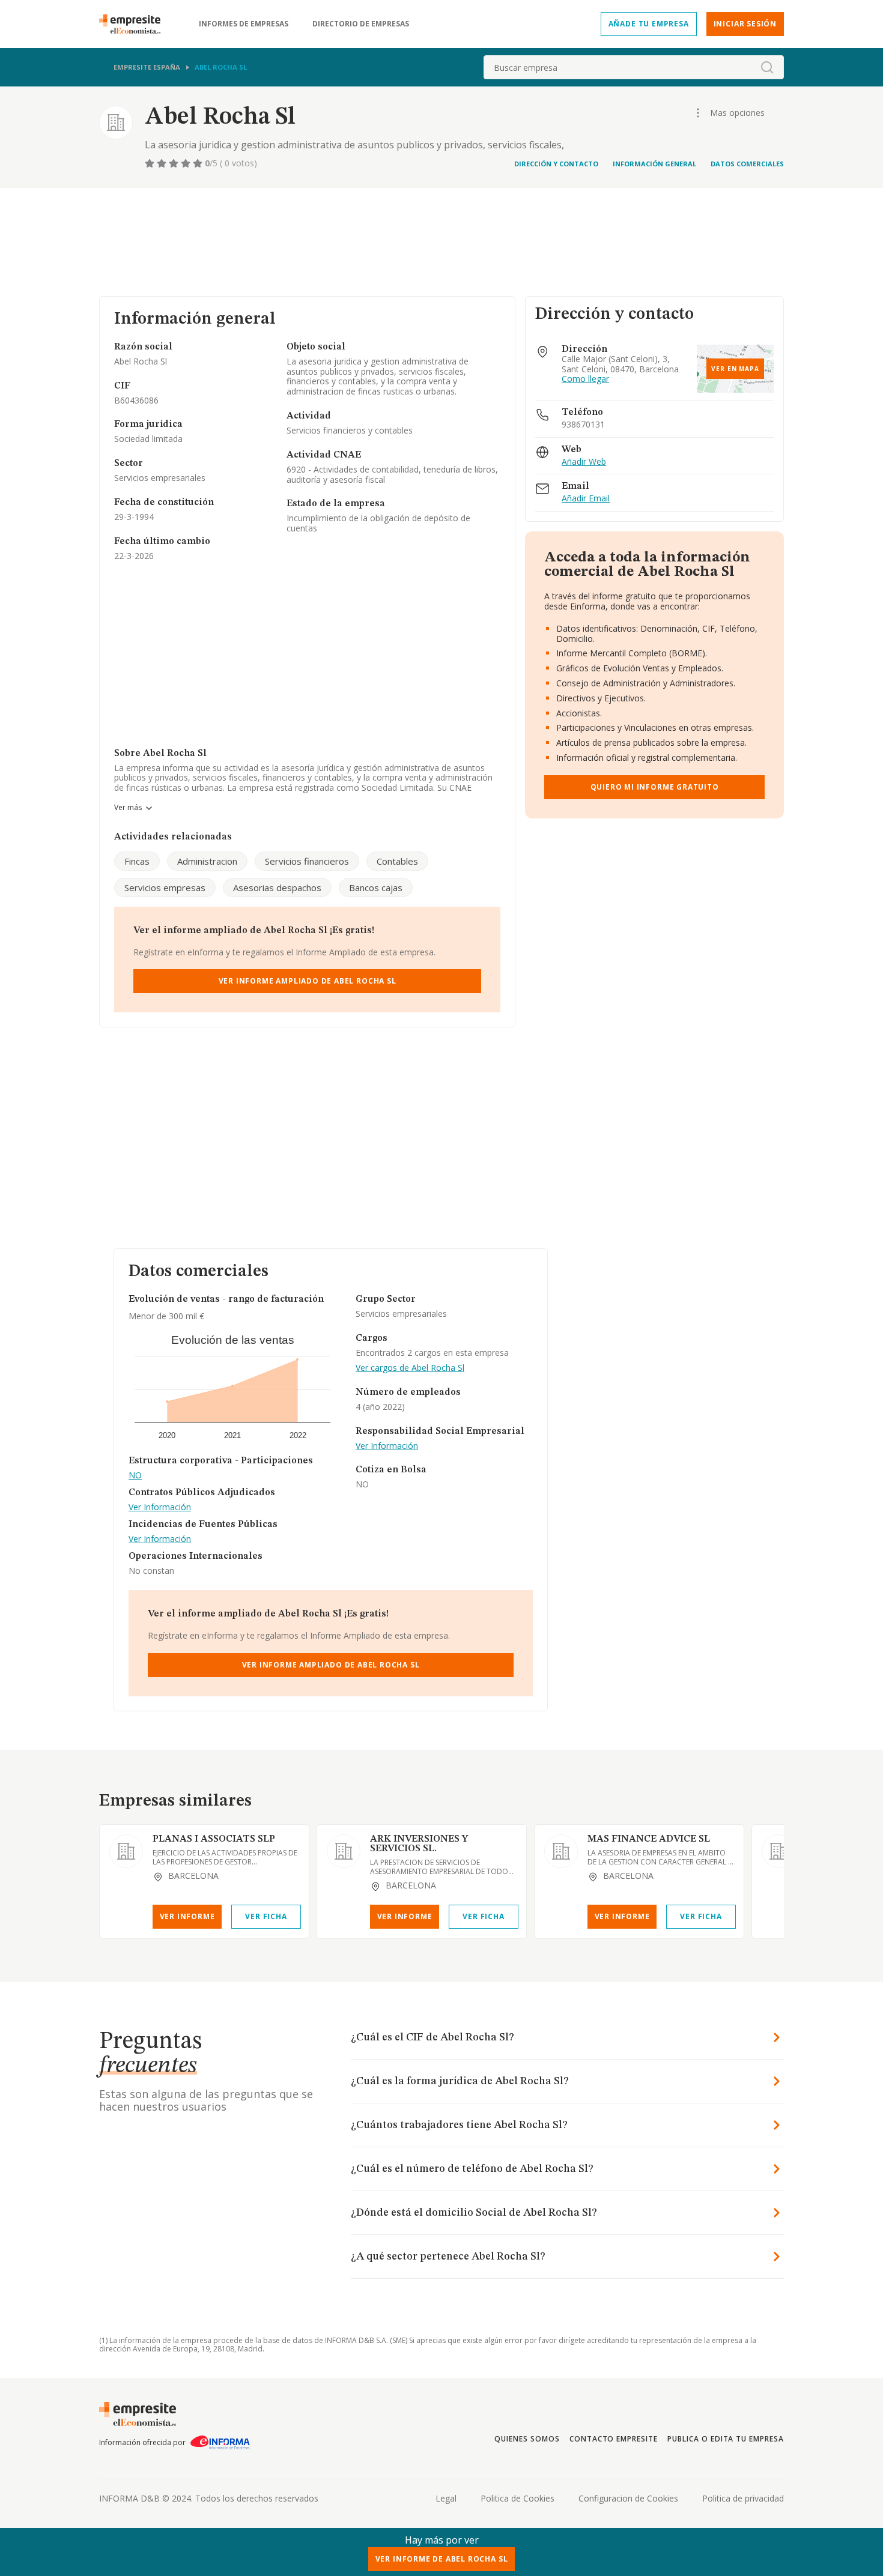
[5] (199, 163)
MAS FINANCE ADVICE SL (649, 1839)
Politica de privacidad (743, 2498)
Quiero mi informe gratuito (655, 787)
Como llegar (585, 379)
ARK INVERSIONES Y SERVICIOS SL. (419, 1844)
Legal (446, 2498)
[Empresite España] (135, 24)
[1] (151, 163)
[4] (187, 163)
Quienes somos (527, 2439)
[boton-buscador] (767, 67)
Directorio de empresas (361, 24)
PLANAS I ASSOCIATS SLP (214, 1839)
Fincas (137, 861)
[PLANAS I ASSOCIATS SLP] (126, 1851)
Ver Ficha (266, 1916)
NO (135, 1476)
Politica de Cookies (517, 2498)
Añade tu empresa (649, 24)
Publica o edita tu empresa (726, 2439)
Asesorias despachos (277, 887)
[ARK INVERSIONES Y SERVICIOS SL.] (344, 1851)
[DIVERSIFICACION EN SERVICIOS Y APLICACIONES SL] (778, 1851)
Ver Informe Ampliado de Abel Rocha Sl (308, 981)
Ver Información (160, 1507)
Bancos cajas (376, 887)
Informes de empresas (244, 24)
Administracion (207, 861)
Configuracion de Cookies (628, 2498)
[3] (175, 163)
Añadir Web (584, 462)
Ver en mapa (735, 369)
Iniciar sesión (745, 24)
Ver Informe (187, 1916)
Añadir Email (586, 499)
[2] (163, 163)
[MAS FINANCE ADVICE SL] (561, 1851)
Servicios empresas (165, 887)
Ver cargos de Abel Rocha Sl (410, 1368)
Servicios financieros (307, 861)
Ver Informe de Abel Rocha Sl (442, 2559)
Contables (397, 861)
